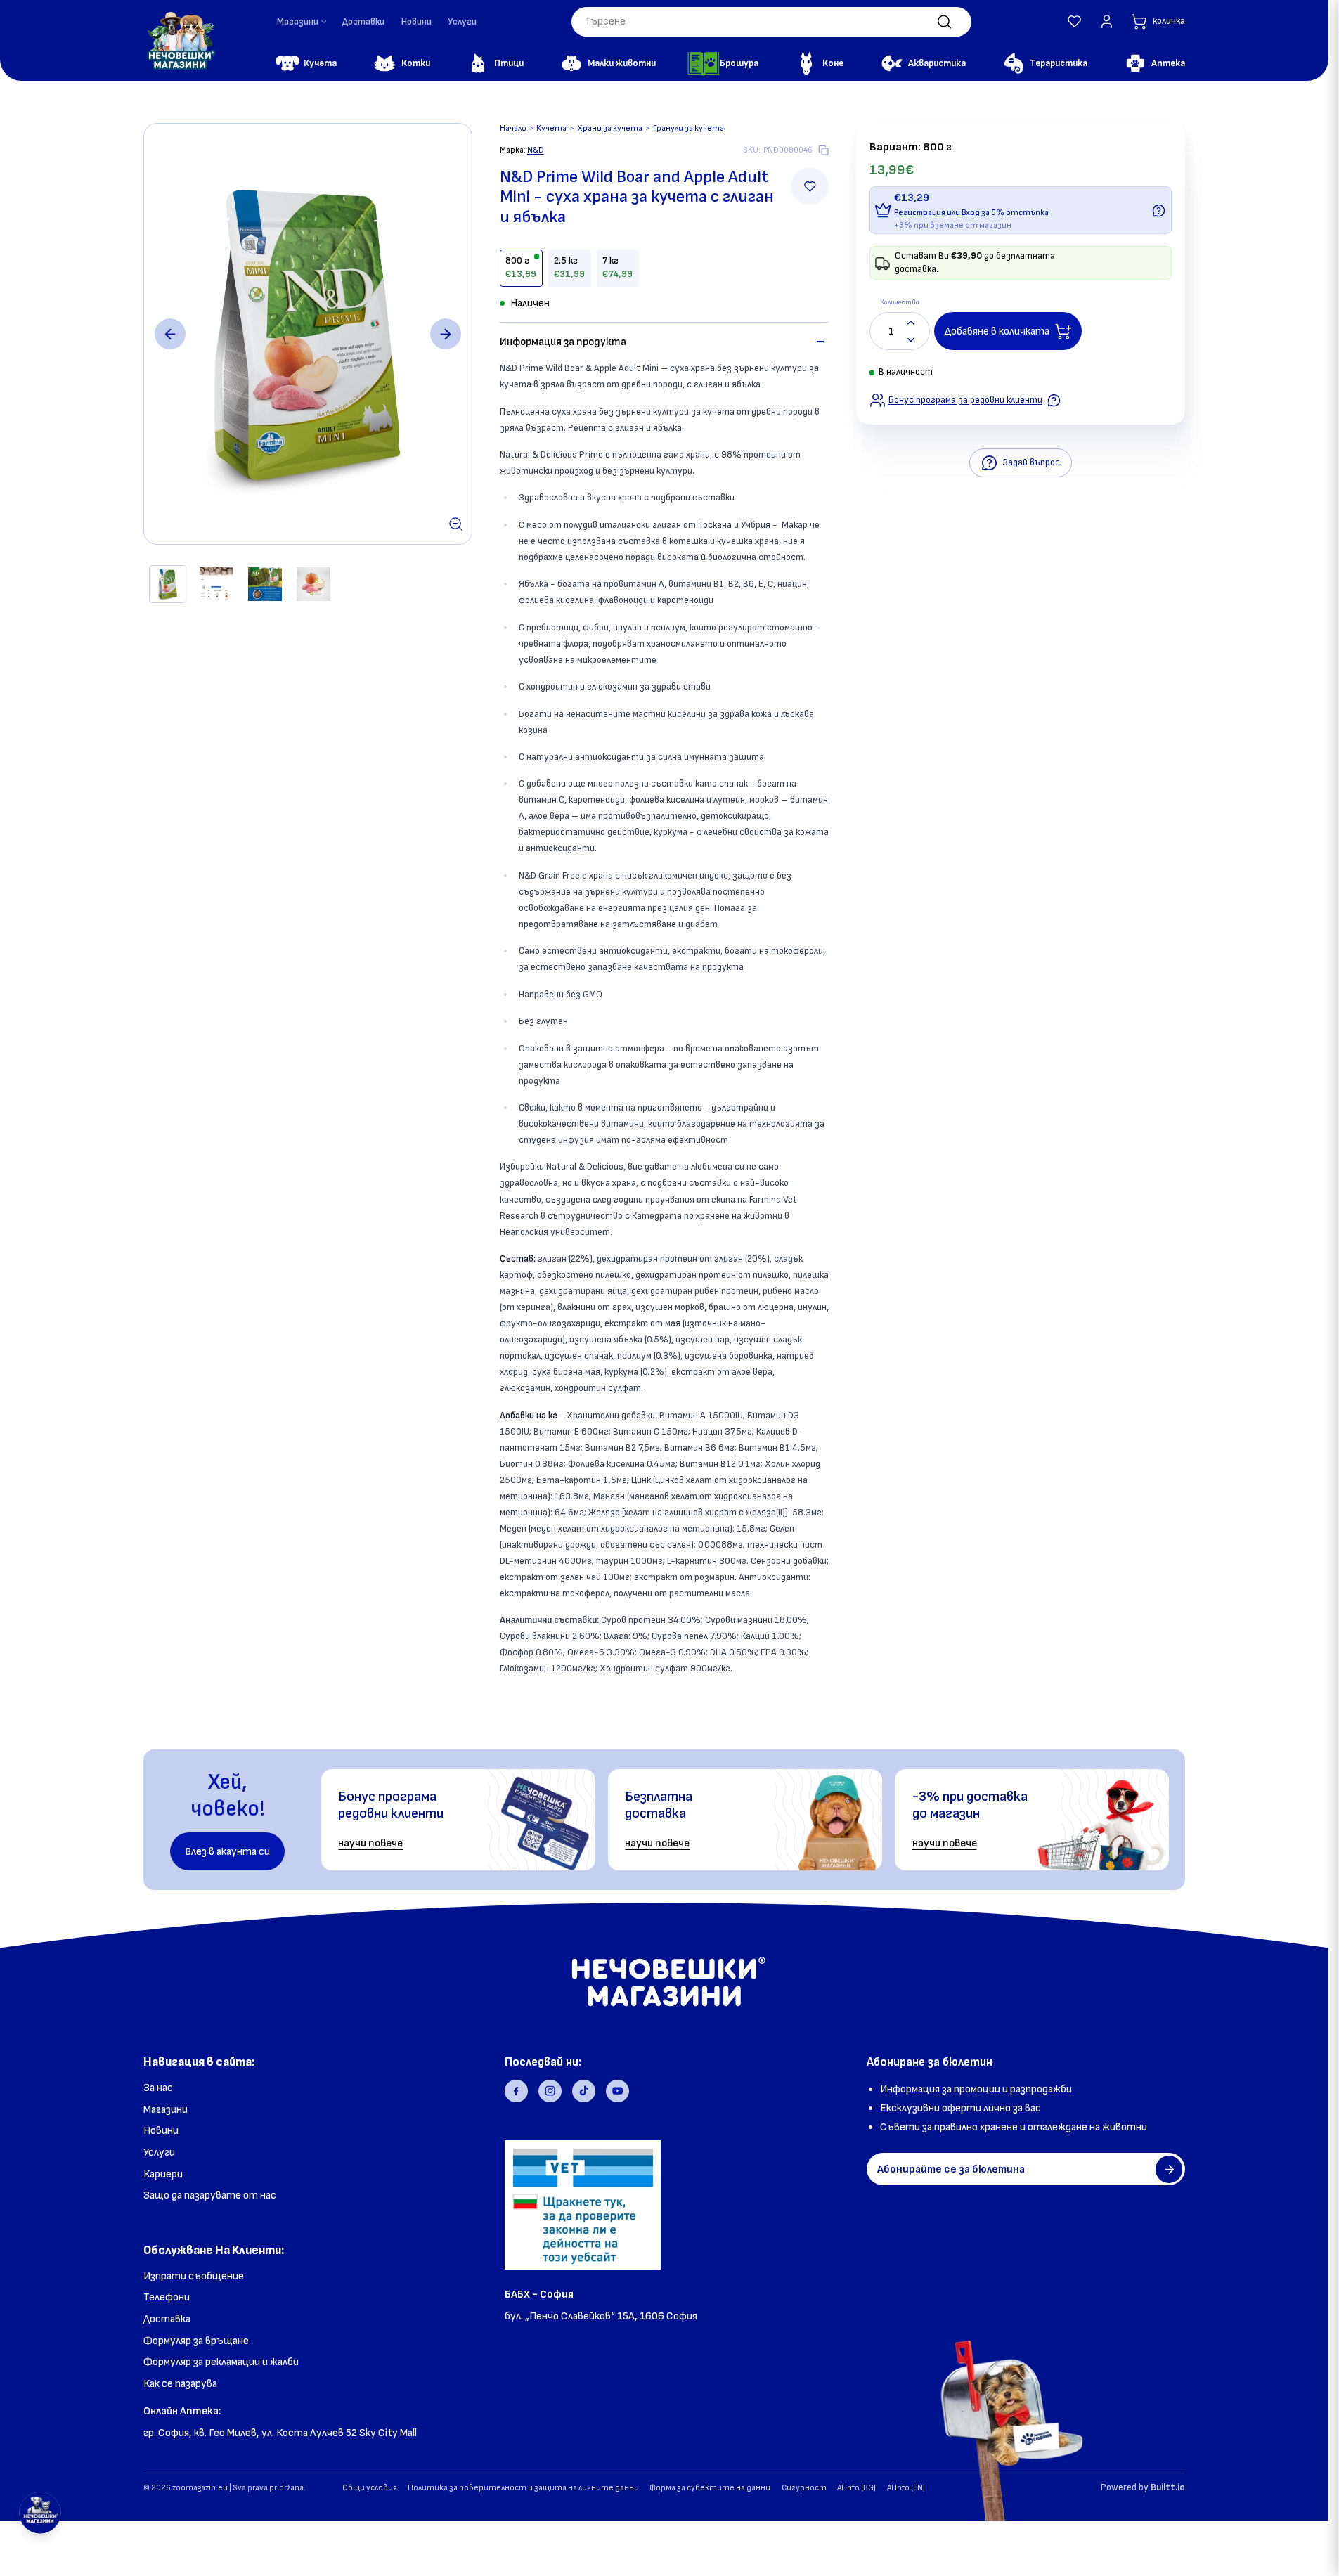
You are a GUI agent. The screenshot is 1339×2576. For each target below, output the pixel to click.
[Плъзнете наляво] (170, 334)
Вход (971, 213)
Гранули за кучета (688, 128)
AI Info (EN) (906, 2488)
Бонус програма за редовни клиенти (965, 400)
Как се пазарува (180, 2384)
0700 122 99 (533, 2335)
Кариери (163, 2174)
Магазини (166, 2110)
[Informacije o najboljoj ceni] (1054, 400)
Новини (416, 22)
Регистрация (920, 213)
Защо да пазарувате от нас (210, 2195)
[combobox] (771, 22)
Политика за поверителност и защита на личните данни (523, 2488)
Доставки (363, 22)
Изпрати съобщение (194, 2276)
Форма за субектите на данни (710, 2488)
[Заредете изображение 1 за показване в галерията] (168, 584)
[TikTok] (584, 2091)
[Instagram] (550, 2091)
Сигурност (804, 2488)
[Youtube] (617, 2091)
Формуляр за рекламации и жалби (221, 2362)
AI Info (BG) (856, 2488)
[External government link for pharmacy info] (582, 2205)
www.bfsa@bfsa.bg (550, 2354)
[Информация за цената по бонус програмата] (1159, 211)
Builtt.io (1168, 2487)
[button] (1074, 21)
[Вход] (1107, 21)
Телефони (167, 2297)
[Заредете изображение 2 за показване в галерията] (216, 584)
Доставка (167, 2319)
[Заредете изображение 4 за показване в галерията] (313, 584)
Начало (513, 128)
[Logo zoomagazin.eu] (181, 41)
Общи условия (370, 2488)
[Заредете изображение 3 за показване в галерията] (265, 584)
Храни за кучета (610, 128)
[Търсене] (944, 21)
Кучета (551, 128)
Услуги (462, 22)
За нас (158, 2088)
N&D (536, 150)
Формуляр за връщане (196, 2341)
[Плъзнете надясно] (446, 334)
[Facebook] (516, 2091)
